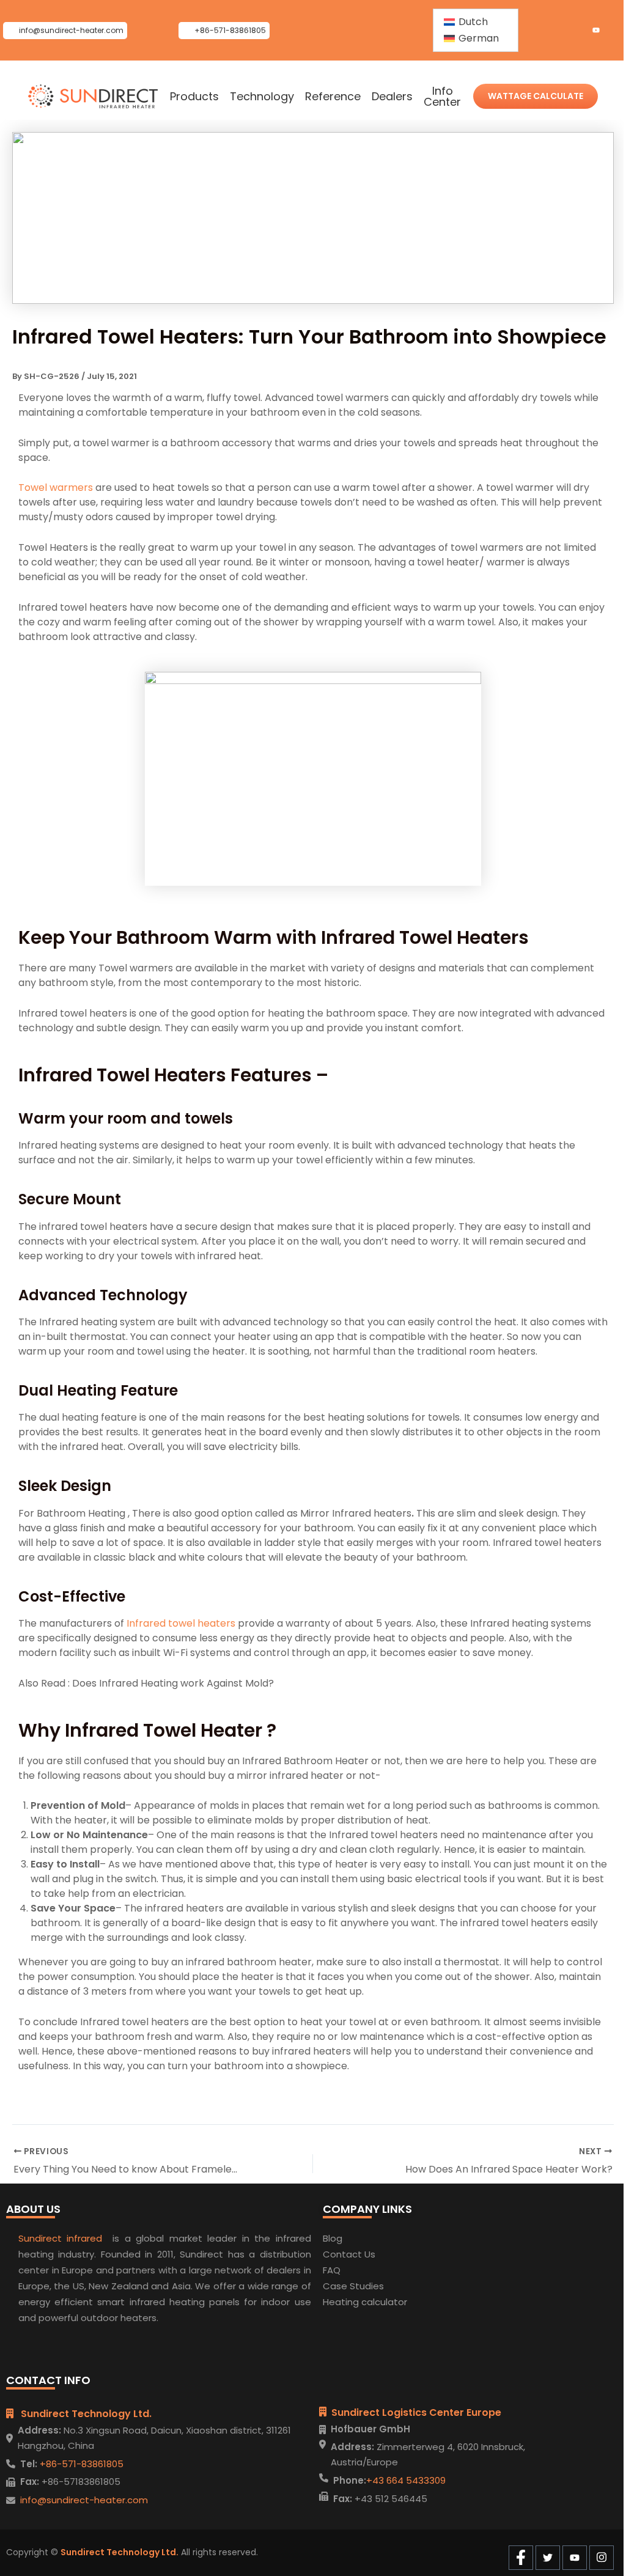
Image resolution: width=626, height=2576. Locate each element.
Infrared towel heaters (181, 1623)
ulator (394, 2302)
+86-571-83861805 (80, 2464)
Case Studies (353, 2286)
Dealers (392, 97)
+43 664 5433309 (406, 2480)
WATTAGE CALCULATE (536, 96)
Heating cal (349, 2302)
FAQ (332, 2270)
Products (194, 97)
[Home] (93, 97)
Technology (262, 97)
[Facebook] (554, 31)
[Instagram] (617, 31)
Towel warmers (56, 488)
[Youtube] (596, 31)
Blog (333, 2238)
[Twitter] (575, 31)
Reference (333, 97)
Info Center (442, 97)
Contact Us (349, 2254)
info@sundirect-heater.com (84, 2500)
